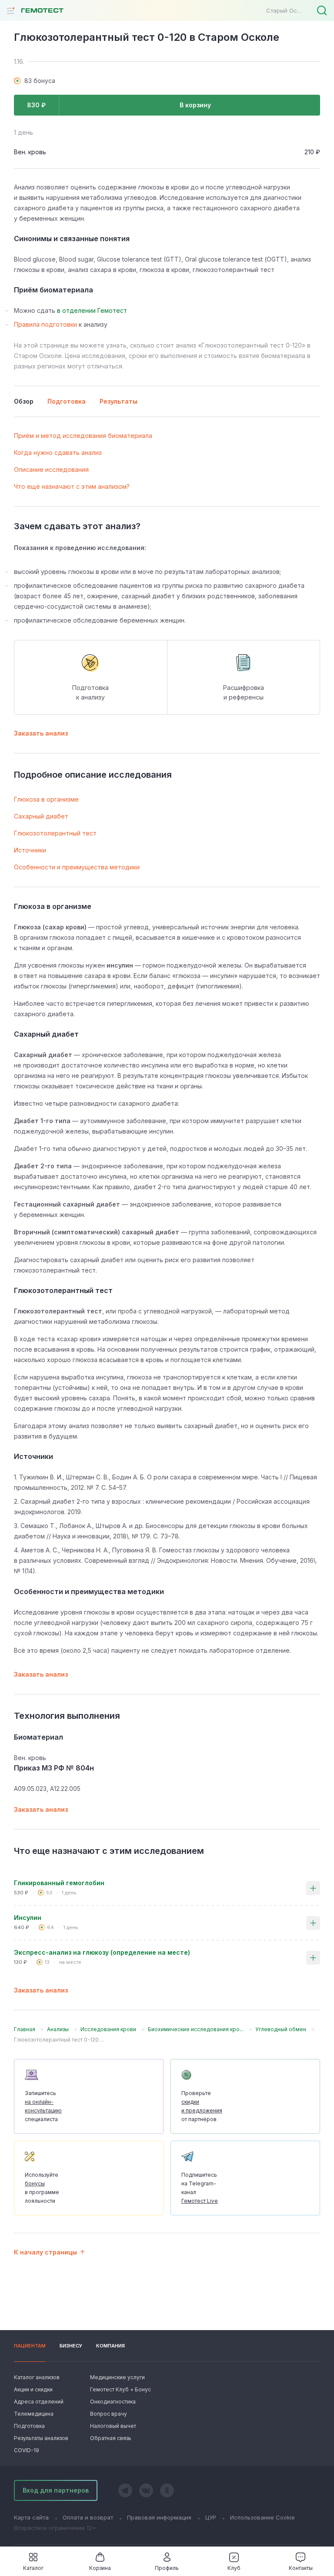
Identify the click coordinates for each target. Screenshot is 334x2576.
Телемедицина (34, 2414)
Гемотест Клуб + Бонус (120, 2389)
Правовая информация (159, 2517)
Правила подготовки (45, 324)
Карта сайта (31, 2517)
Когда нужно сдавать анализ (58, 453)
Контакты (301, 2568)
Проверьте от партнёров (202, 2106)
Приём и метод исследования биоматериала (83, 436)
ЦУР (211, 2517)
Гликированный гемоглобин (59, 1883)
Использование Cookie (262, 2517)
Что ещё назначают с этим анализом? (72, 486)
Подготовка (29, 2426)
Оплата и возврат (88, 2517)
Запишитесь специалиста (43, 2106)
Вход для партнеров (56, 2490)
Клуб (234, 2568)
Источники (30, 850)
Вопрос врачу (109, 2414)
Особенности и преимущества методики (77, 867)
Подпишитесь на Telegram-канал (200, 2188)
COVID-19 (27, 2450)
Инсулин (28, 1918)
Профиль (167, 2568)
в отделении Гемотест (92, 310)
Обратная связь (111, 2438)
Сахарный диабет (41, 816)
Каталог (33, 2568)
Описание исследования (51, 469)
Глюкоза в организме (46, 799)
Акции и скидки (33, 2389)
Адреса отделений (39, 2402)
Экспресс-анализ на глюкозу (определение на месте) (102, 1952)
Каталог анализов (37, 2377)
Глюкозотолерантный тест (55, 833)
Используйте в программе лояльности (42, 2188)
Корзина (100, 2568)
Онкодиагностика (113, 2402)
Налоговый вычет (113, 2426)
